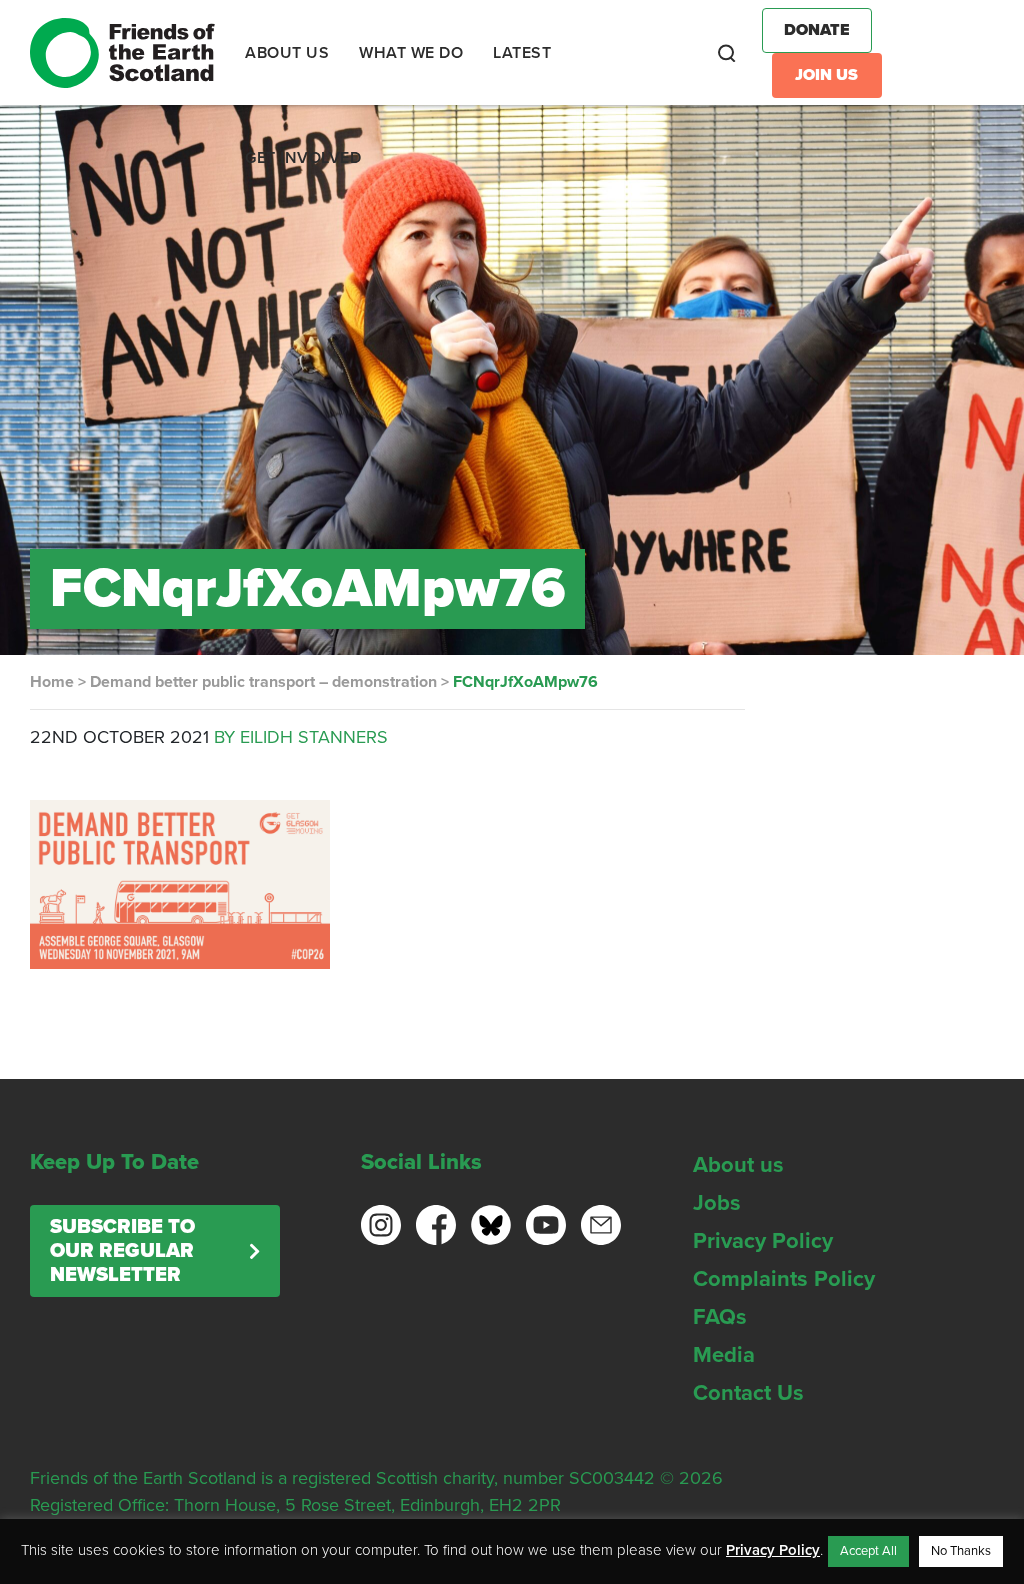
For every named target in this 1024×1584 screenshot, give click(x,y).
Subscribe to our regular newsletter (122, 1251)
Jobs (717, 1203)
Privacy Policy (763, 1241)
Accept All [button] (868, 1551)
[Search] (727, 53)
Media (724, 1355)
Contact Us (748, 1393)
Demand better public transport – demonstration (263, 682)
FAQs (720, 1317)
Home (52, 682)
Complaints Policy (784, 1279)
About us (738, 1165)
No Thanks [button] (961, 1551)
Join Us (826, 75)
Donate (817, 30)
